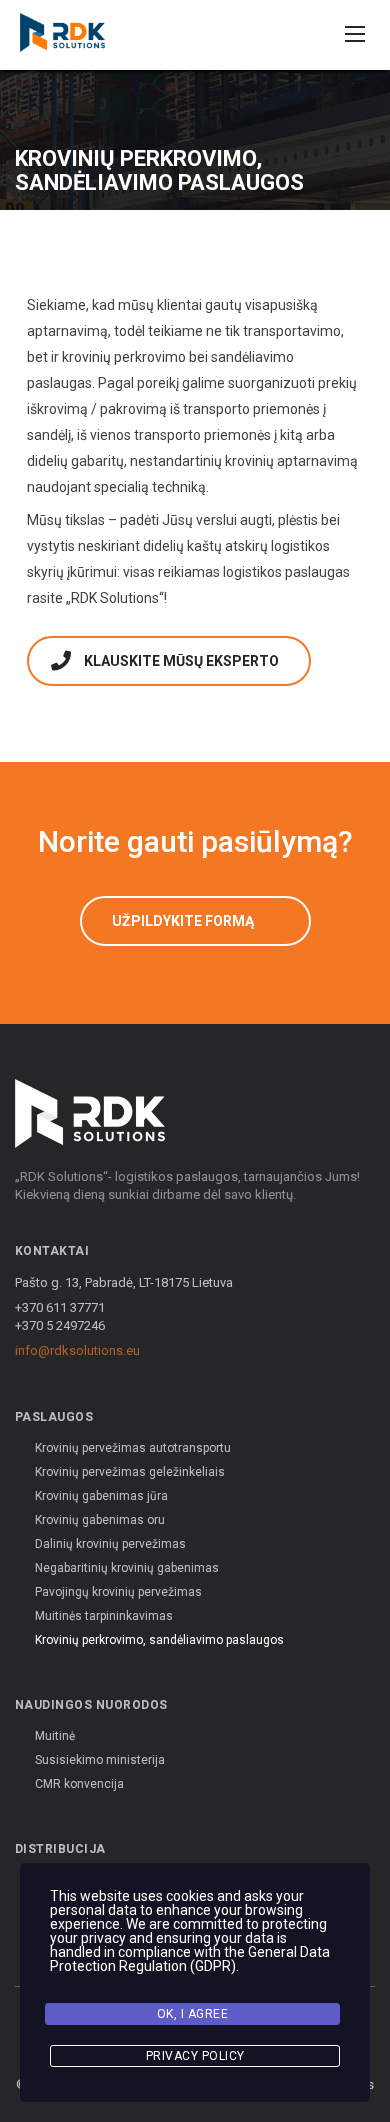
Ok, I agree (193, 2014)
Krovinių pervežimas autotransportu (133, 1448)
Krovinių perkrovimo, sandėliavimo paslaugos (159, 1640)
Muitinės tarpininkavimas (104, 1616)
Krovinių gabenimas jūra (101, 1496)
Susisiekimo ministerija (100, 1760)
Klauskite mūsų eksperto (181, 661)
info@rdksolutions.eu (77, 1350)
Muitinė (55, 1736)
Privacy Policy (195, 2056)
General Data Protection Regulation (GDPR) (190, 1959)
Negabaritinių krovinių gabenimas (127, 1568)
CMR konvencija (79, 1784)
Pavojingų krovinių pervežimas (118, 1592)
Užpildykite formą (183, 921)
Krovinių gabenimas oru (100, 1520)
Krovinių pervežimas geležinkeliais (130, 1472)
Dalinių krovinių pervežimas (110, 1544)
